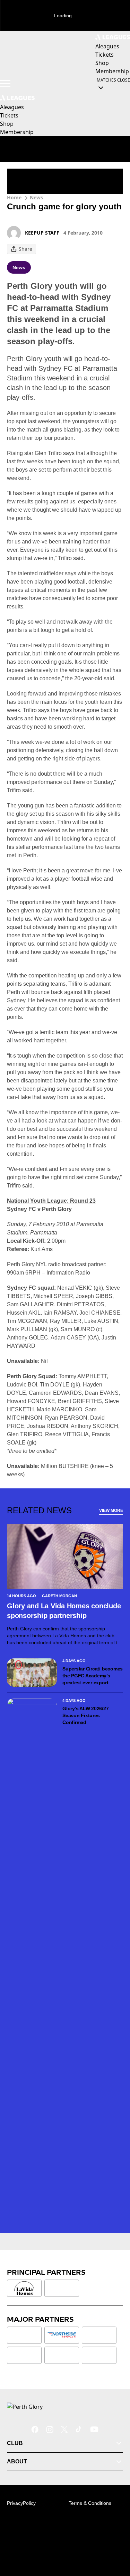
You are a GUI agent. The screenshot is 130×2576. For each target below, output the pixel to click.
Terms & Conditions (90, 2503)
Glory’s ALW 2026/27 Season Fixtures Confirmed (85, 1715)
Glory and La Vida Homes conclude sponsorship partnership (64, 1611)
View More (111, 1510)
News (36, 197)
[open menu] (5, 84)
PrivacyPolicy (21, 2503)
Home (14, 197)
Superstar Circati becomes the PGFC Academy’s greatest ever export (93, 1676)
